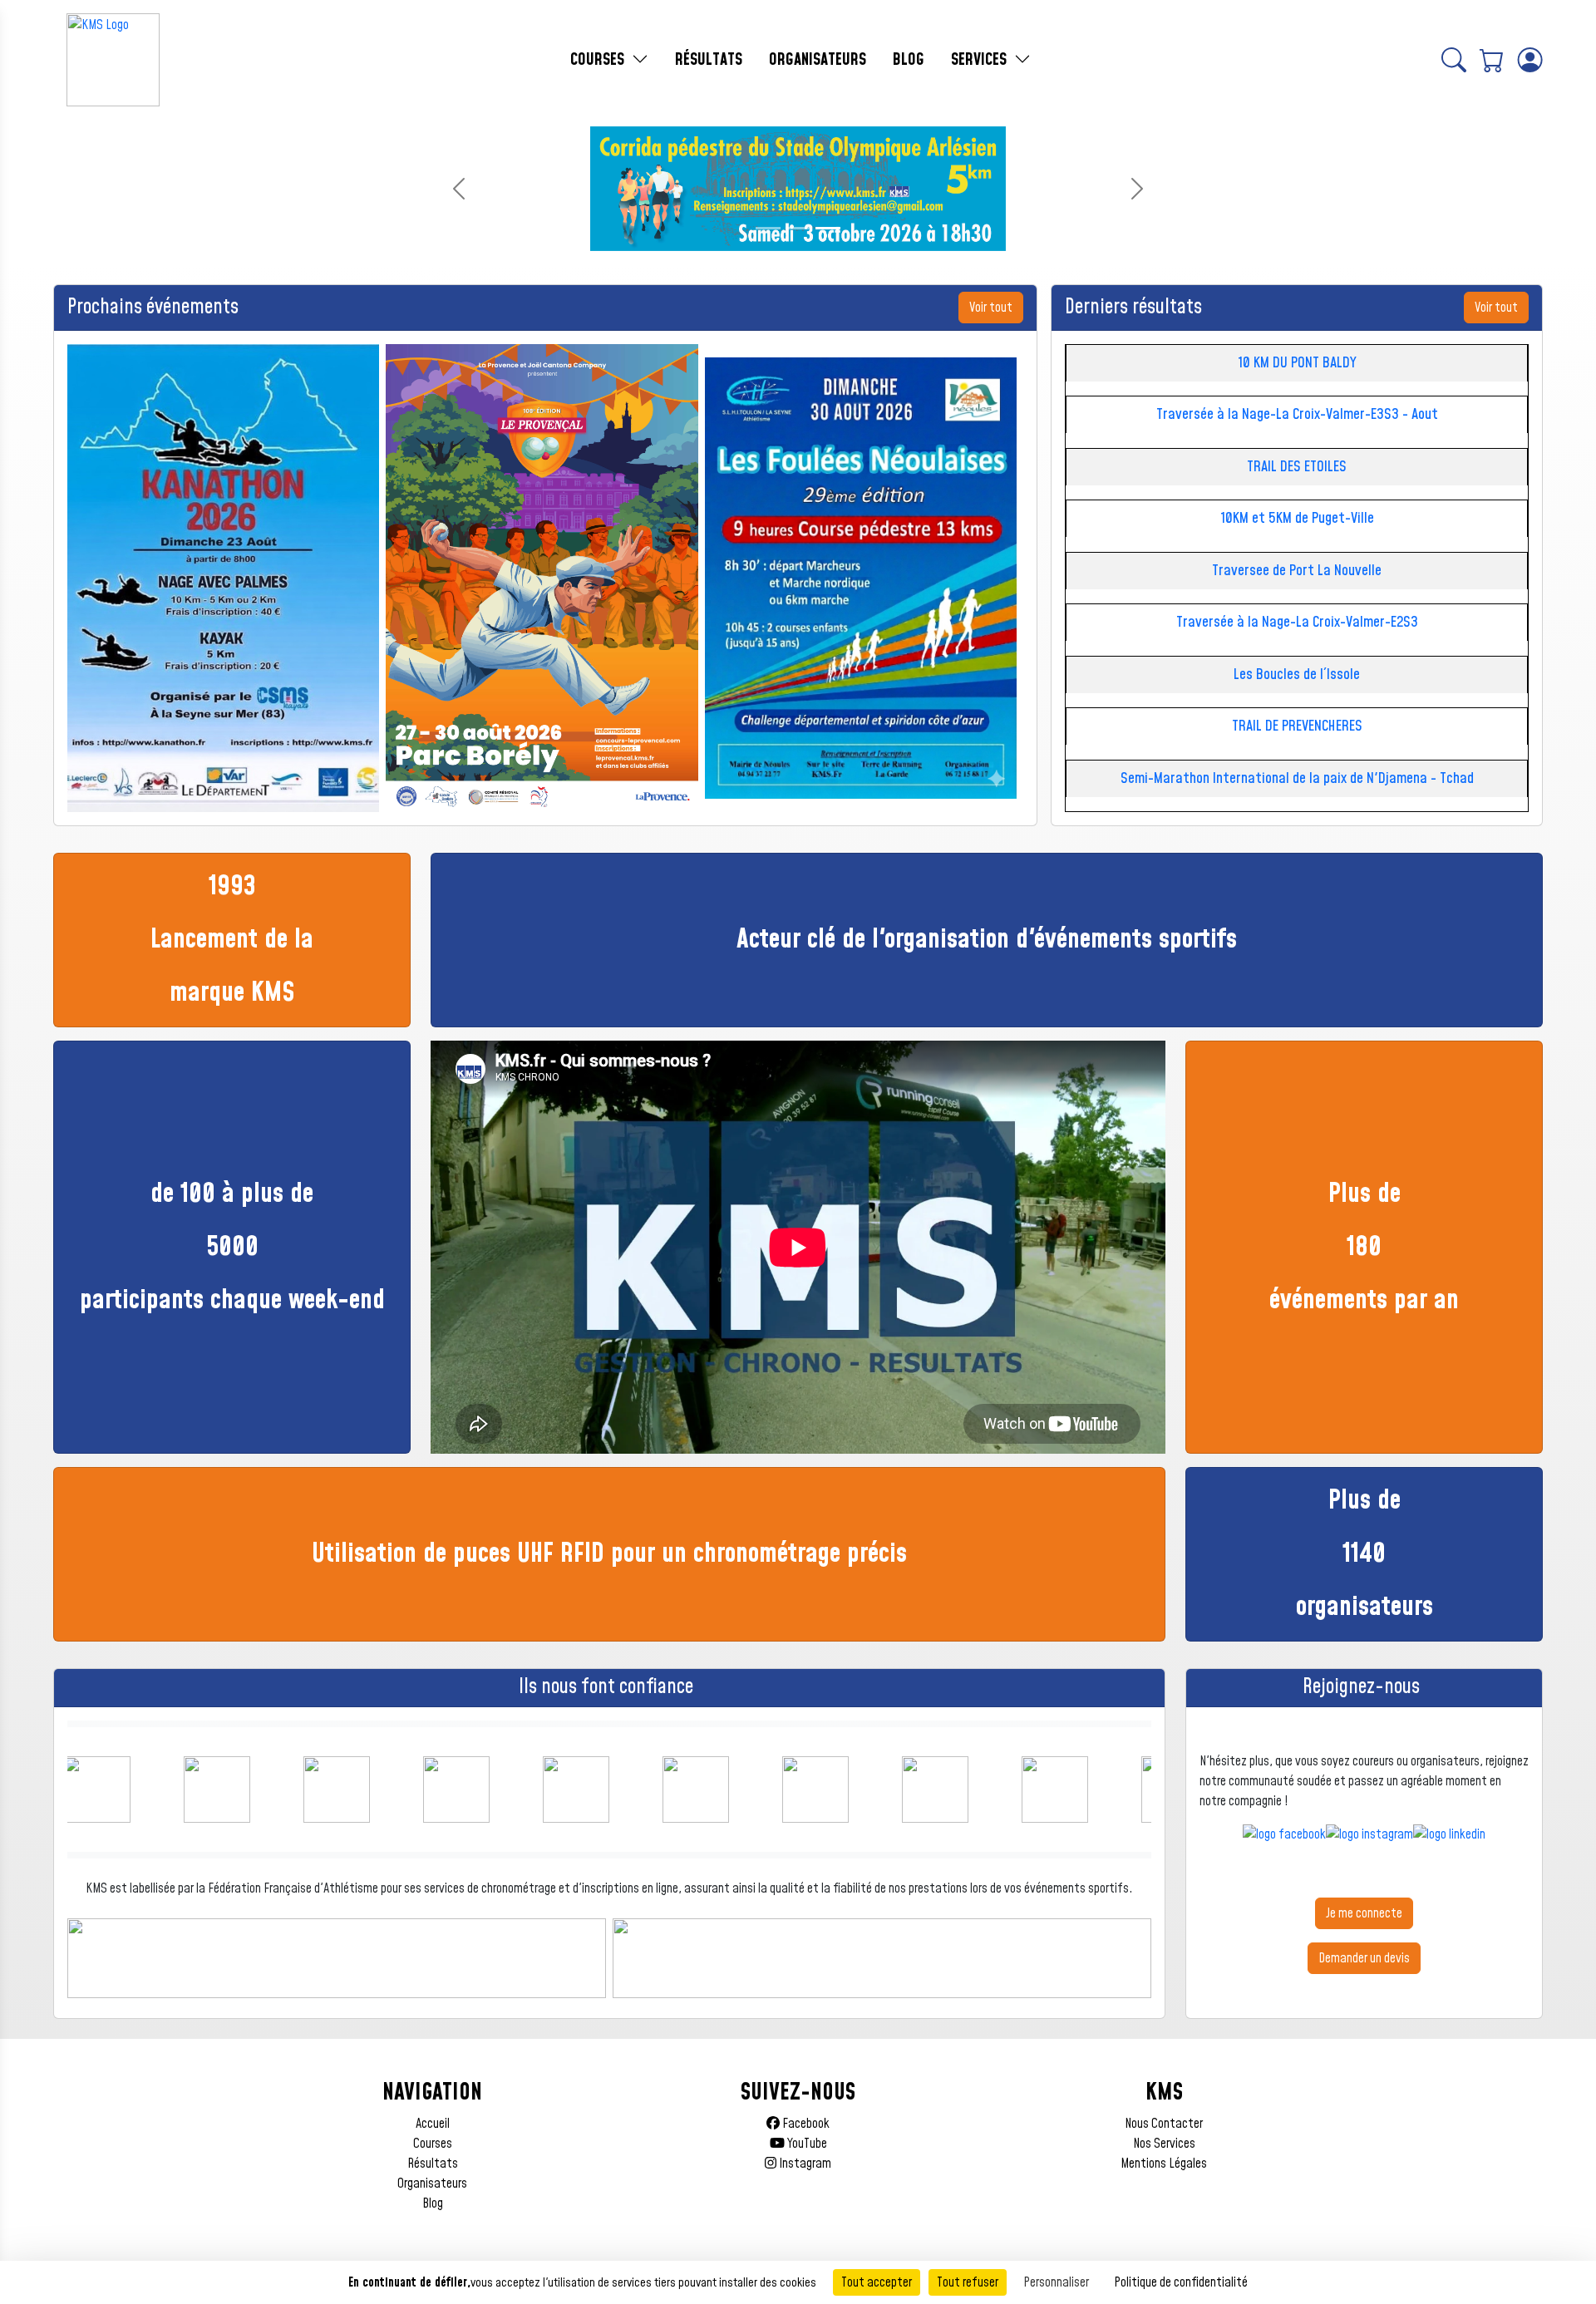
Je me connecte (1364, 1913)
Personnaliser (1056, 2282)
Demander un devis (1364, 1958)
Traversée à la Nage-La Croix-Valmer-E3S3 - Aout (1297, 414)
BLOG (909, 60)
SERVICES (981, 60)
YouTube (806, 2144)
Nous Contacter (1164, 2124)
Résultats (433, 2164)
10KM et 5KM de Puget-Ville (1297, 518)
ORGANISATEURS (818, 60)
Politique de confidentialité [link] (1181, 2282)
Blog (433, 2203)
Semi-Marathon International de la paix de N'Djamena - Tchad (1297, 778)
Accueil (433, 2124)
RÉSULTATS (709, 60)
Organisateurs (432, 2183)
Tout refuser (968, 2282)
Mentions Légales (1164, 2164)
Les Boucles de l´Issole (1297, 674)
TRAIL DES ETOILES (1297, 467)
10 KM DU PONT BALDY (1297, 363)
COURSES (599, 60)
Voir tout (991, 308)
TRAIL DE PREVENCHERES (1297, 726)
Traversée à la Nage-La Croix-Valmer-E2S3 (1297, 622)
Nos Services (1164, 2144)
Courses (433, 2144)
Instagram (804, 2164)
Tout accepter (877, 2282)
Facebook (805, 2124)
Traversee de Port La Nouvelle (1297, 571)
